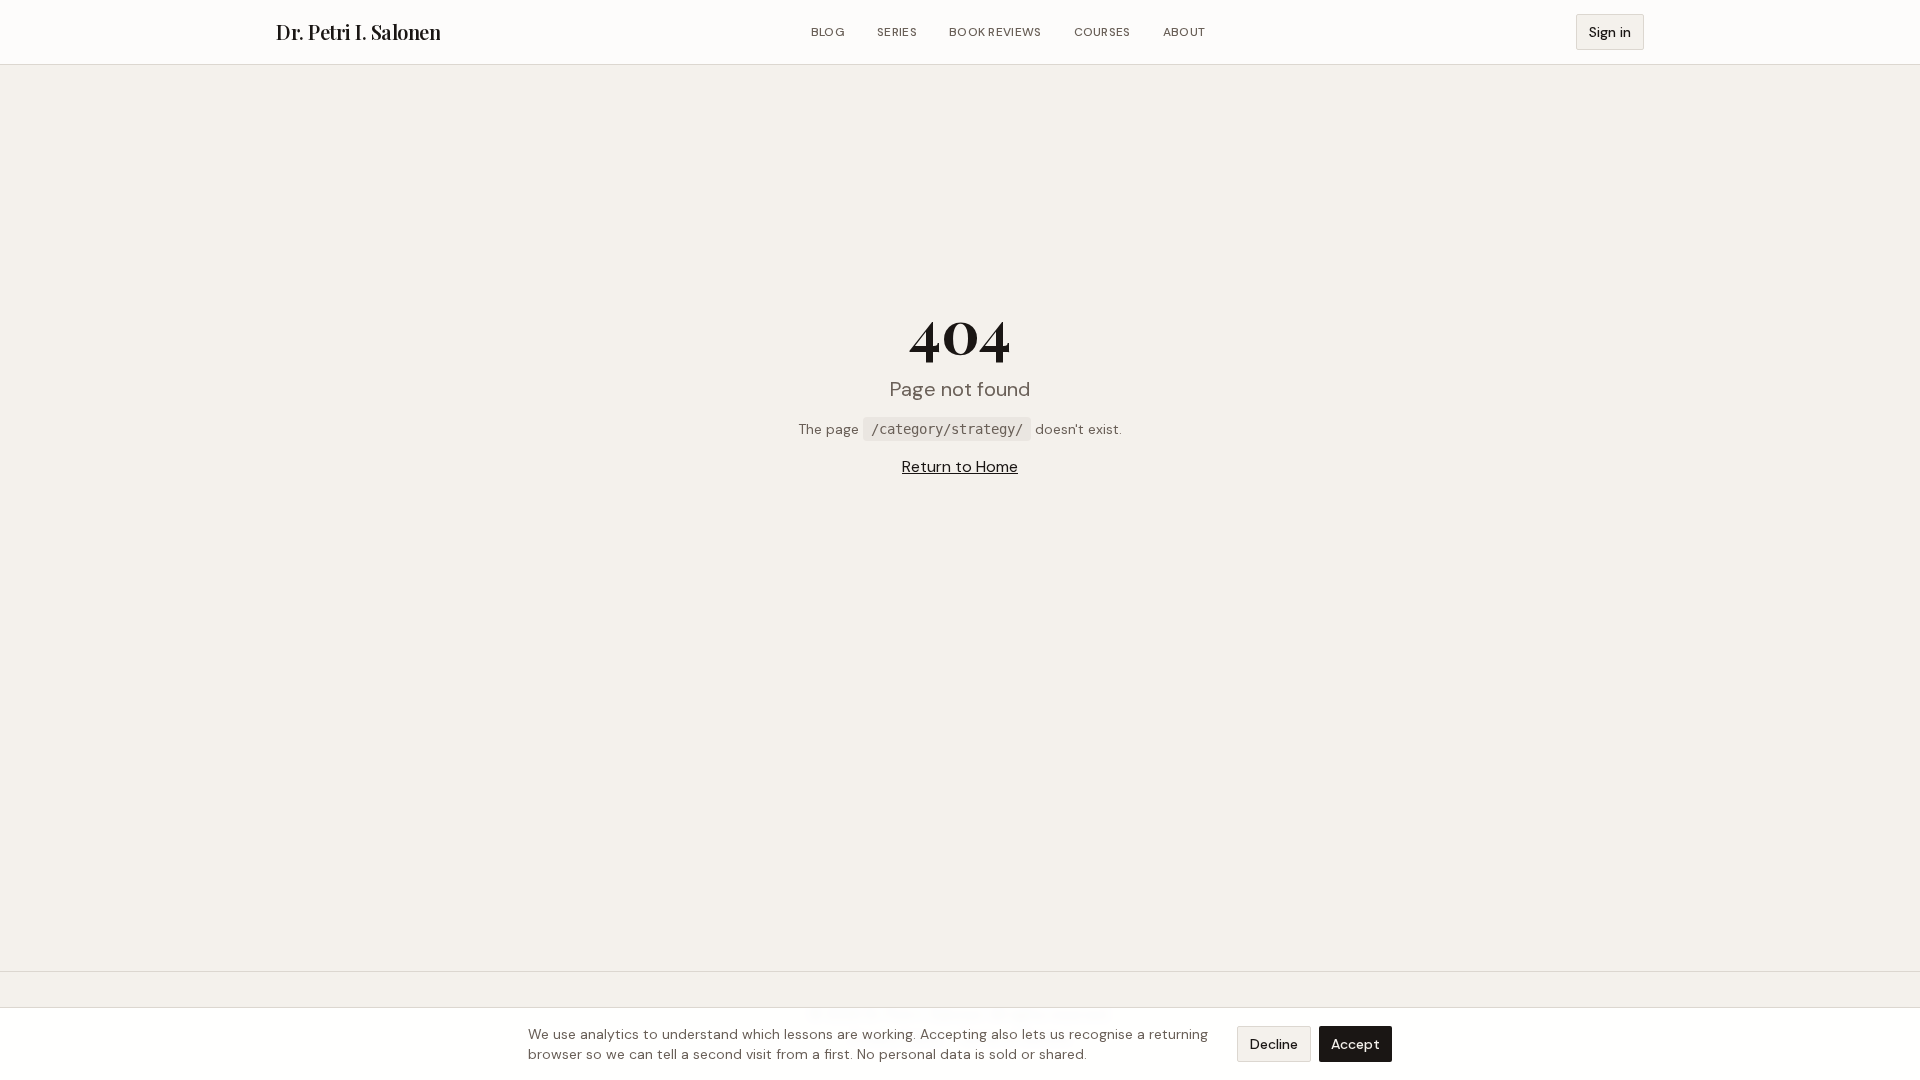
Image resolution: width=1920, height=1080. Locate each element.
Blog (828, 32)
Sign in (1610, 32)
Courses (1102, 32)
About (1184, 32)
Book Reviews (995, 32)
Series (897, 32)
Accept (1355, 1044)
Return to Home (960, 466)
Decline (1274, 1044)
